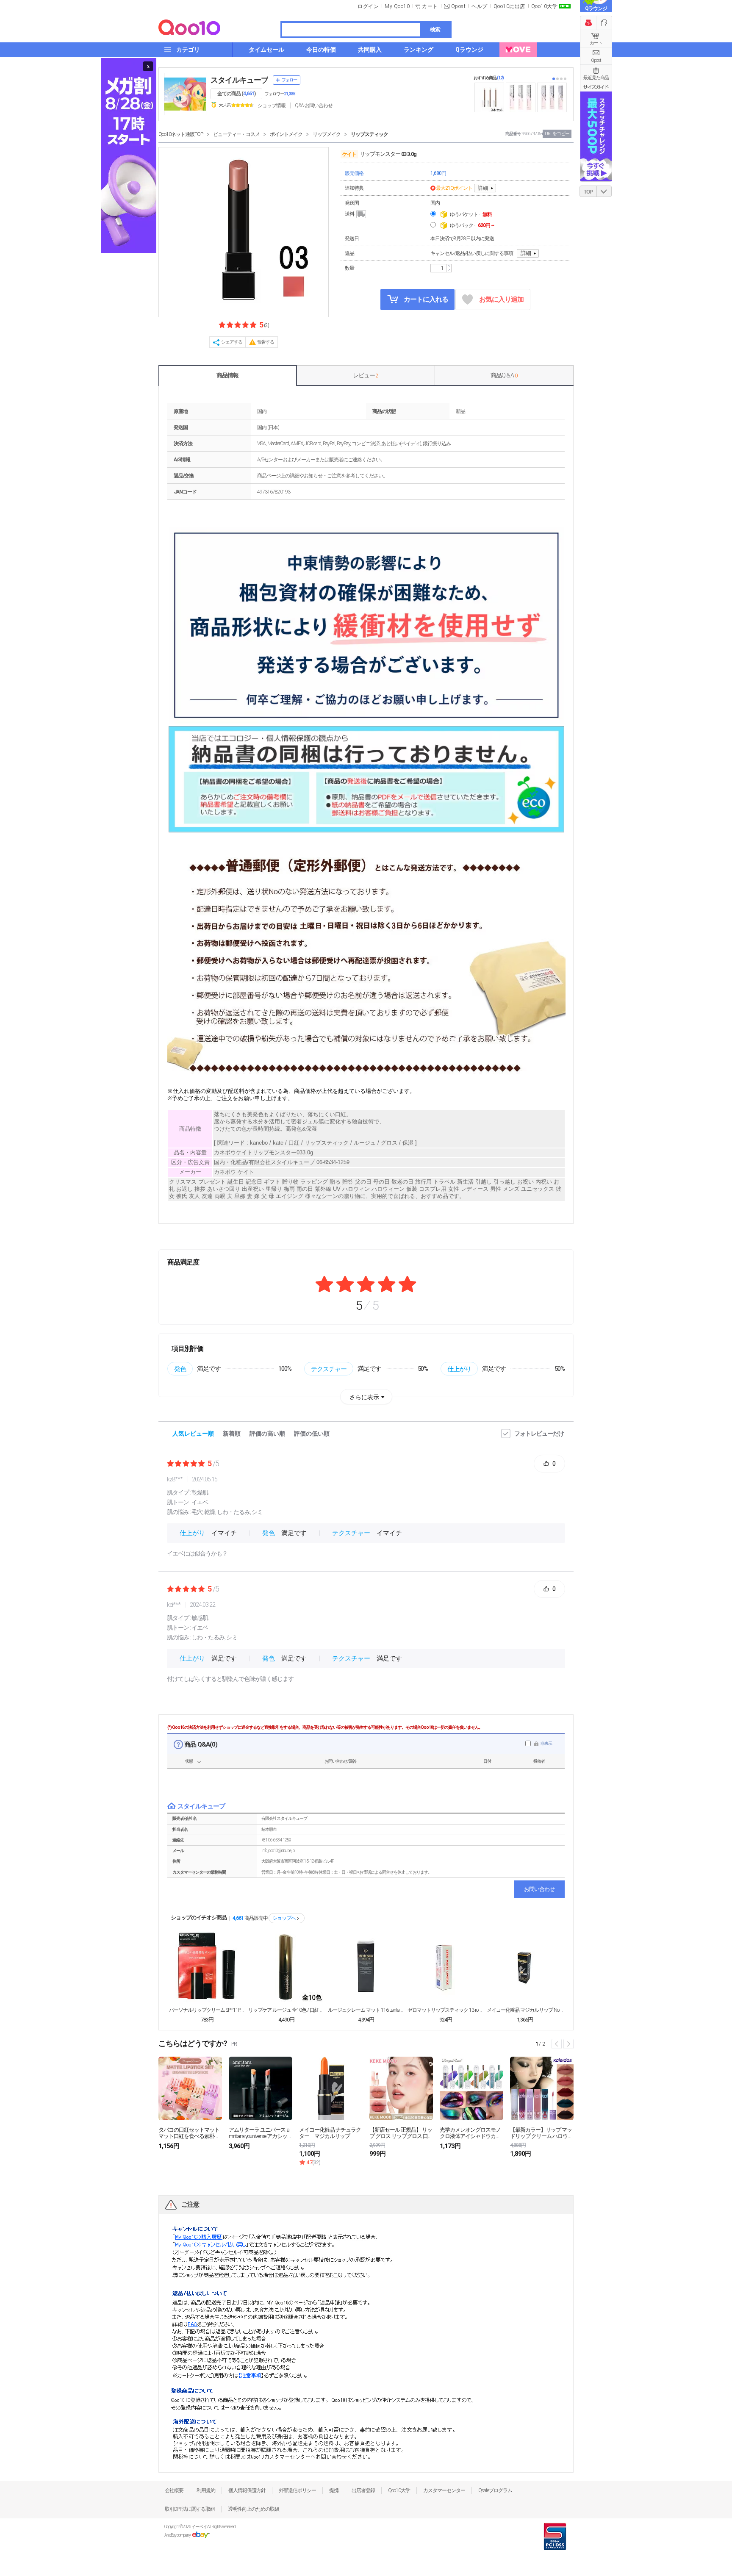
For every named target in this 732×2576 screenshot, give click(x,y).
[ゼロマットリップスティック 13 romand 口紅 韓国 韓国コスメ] (446, 1966)
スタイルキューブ (239, 80)
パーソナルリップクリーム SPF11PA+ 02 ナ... (207, 2010)
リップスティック (369, 134)
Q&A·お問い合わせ (314, 105)
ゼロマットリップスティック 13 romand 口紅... (446, 2010)
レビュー (366, 375)
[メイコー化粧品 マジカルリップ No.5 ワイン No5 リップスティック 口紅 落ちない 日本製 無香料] (525, 1966)
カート (596, 43)
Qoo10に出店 (509, 6)
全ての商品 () (236, 94)
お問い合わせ (539, 1889)
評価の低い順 (312, 1434)
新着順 (232, 1434)
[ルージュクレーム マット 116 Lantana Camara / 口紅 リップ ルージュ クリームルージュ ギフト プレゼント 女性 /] (366, 1966)
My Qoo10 (397, 6)
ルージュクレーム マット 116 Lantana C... (366, 2010)
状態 (189, 1761)
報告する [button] (266, 342)
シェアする (232, 342)
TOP (588, 192)
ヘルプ (480, 6)
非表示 (546, 1743)
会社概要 (174, 2490)
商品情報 (227, 375)
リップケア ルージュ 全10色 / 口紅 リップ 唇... (286, 2010)
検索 (435, 29)
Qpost (459, 6)
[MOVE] (518, 50)
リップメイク (327, 134)
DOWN (604, 191)
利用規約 (206, 2490)
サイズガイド (596, 87)
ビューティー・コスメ (236, 134)
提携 (334, 2490)
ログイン (368, 6)
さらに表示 (364, 1397)
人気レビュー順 (193, 1434)
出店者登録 (363, 2490)
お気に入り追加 (501, 299)
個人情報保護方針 (247, 2490)
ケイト (349, 154)
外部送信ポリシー (297, 2490)
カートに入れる (425, 299)
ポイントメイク (286, 134)
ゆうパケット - (471, 214)
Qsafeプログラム (495, 2490)
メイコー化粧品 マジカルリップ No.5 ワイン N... (525, 2010)
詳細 (483, 188)
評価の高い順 (267, 1434)
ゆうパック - (472, 225)
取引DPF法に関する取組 (190, 2509)
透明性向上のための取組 (254, 2509)
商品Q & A (504, 375)
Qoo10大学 (545, 6)
